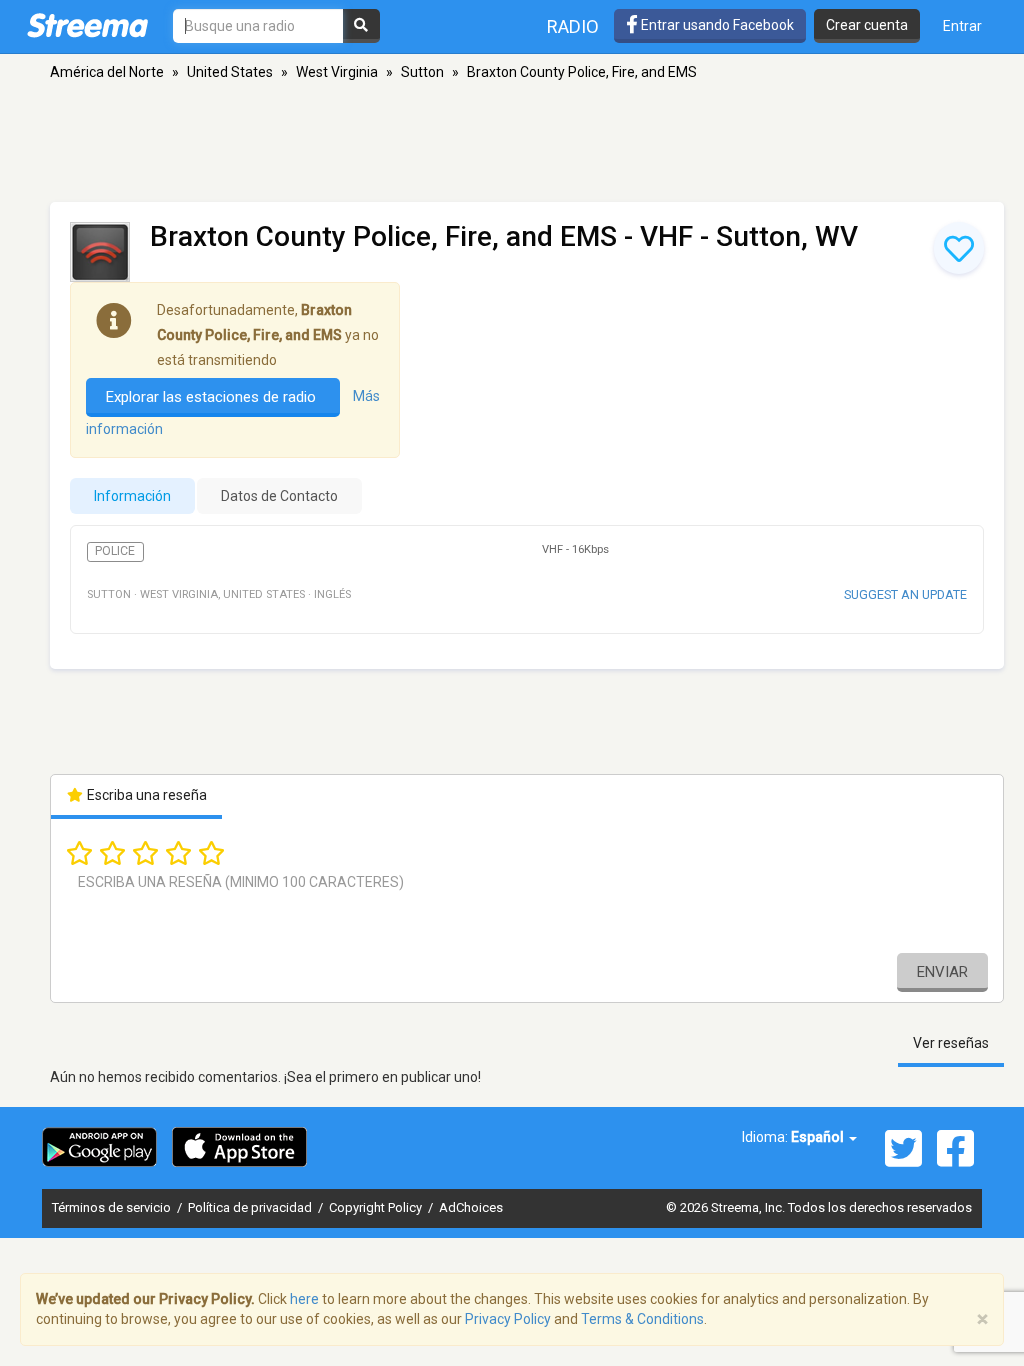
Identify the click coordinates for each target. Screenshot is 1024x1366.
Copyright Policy (377, 1207)
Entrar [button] (962, 26)
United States (230, 72)
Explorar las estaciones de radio (213, 397)
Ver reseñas (951, 1043)
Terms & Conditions (642, 1319)
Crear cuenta (867, 25)
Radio (573, 26)
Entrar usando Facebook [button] (716, 25)
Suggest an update (905, 594)
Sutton (422, 72)
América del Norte (107, 72)
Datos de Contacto (279, 496)
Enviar (942, 972)
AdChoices (471, 1207)
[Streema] (87, 25)
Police (115, 551)
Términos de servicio (113, 1207)
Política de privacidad (251, 1207)
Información (132, 496)
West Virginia (337, 72)
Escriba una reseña (145, 795)
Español (819, 1137)
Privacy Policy (508, 1319)
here (304, 1299)
